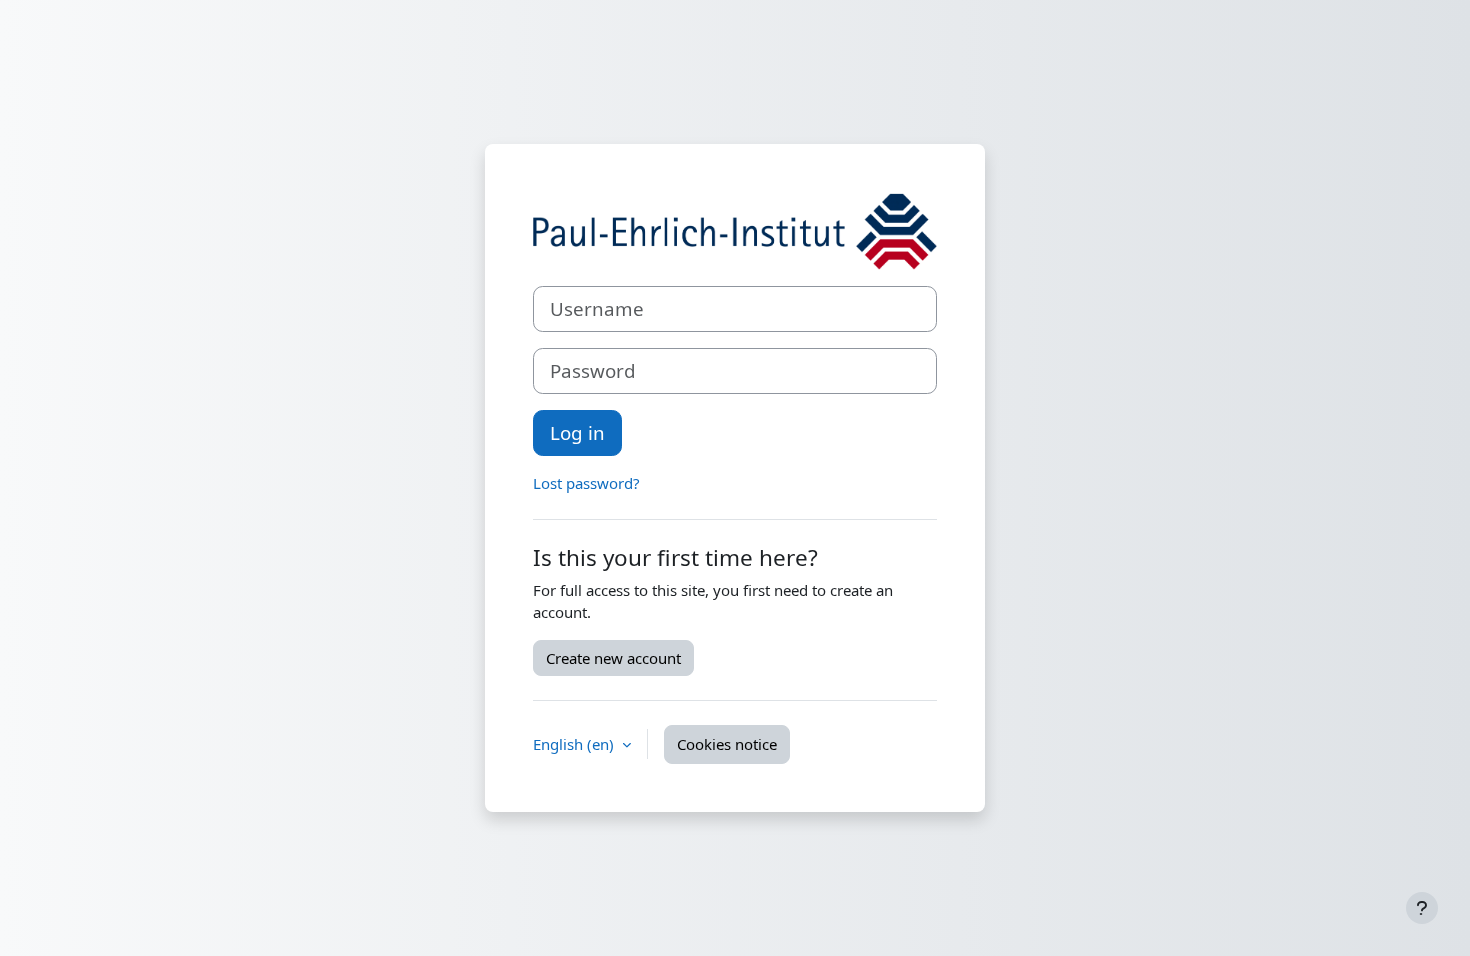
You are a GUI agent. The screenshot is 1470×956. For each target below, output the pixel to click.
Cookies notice (727, 744)
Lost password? (586, 483)
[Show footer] (1422, 908)
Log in (577, 432)
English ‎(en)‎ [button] (575, 744)
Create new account (613, 658)
